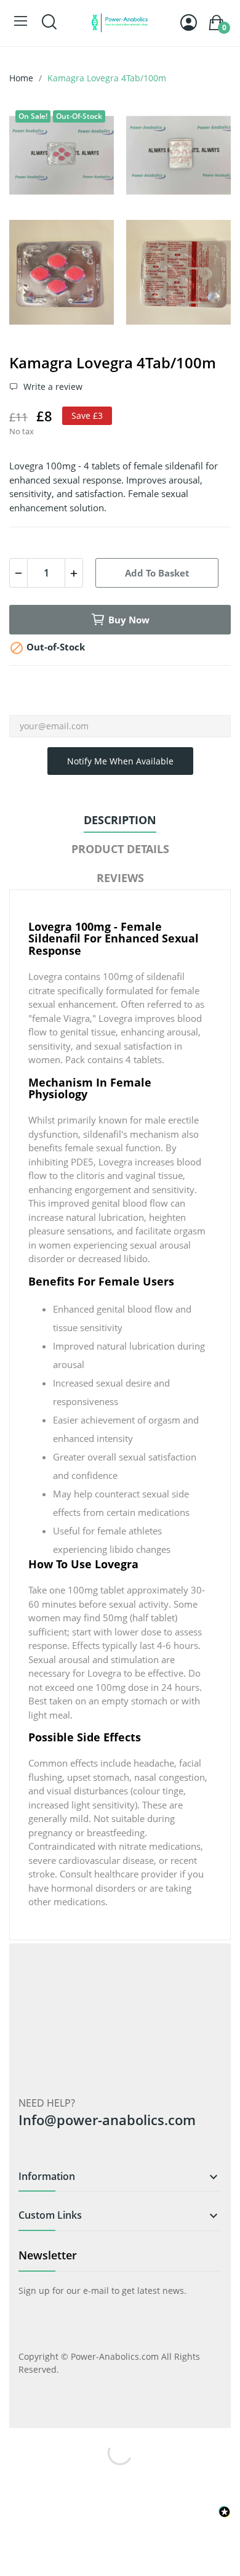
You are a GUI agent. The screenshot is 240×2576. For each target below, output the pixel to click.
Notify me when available (120, 761)
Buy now (129, 620)
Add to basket (157, 573)
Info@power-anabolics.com (107, 2120)
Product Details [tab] (120, 849)
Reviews (120, 878)
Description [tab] (120, 820)
